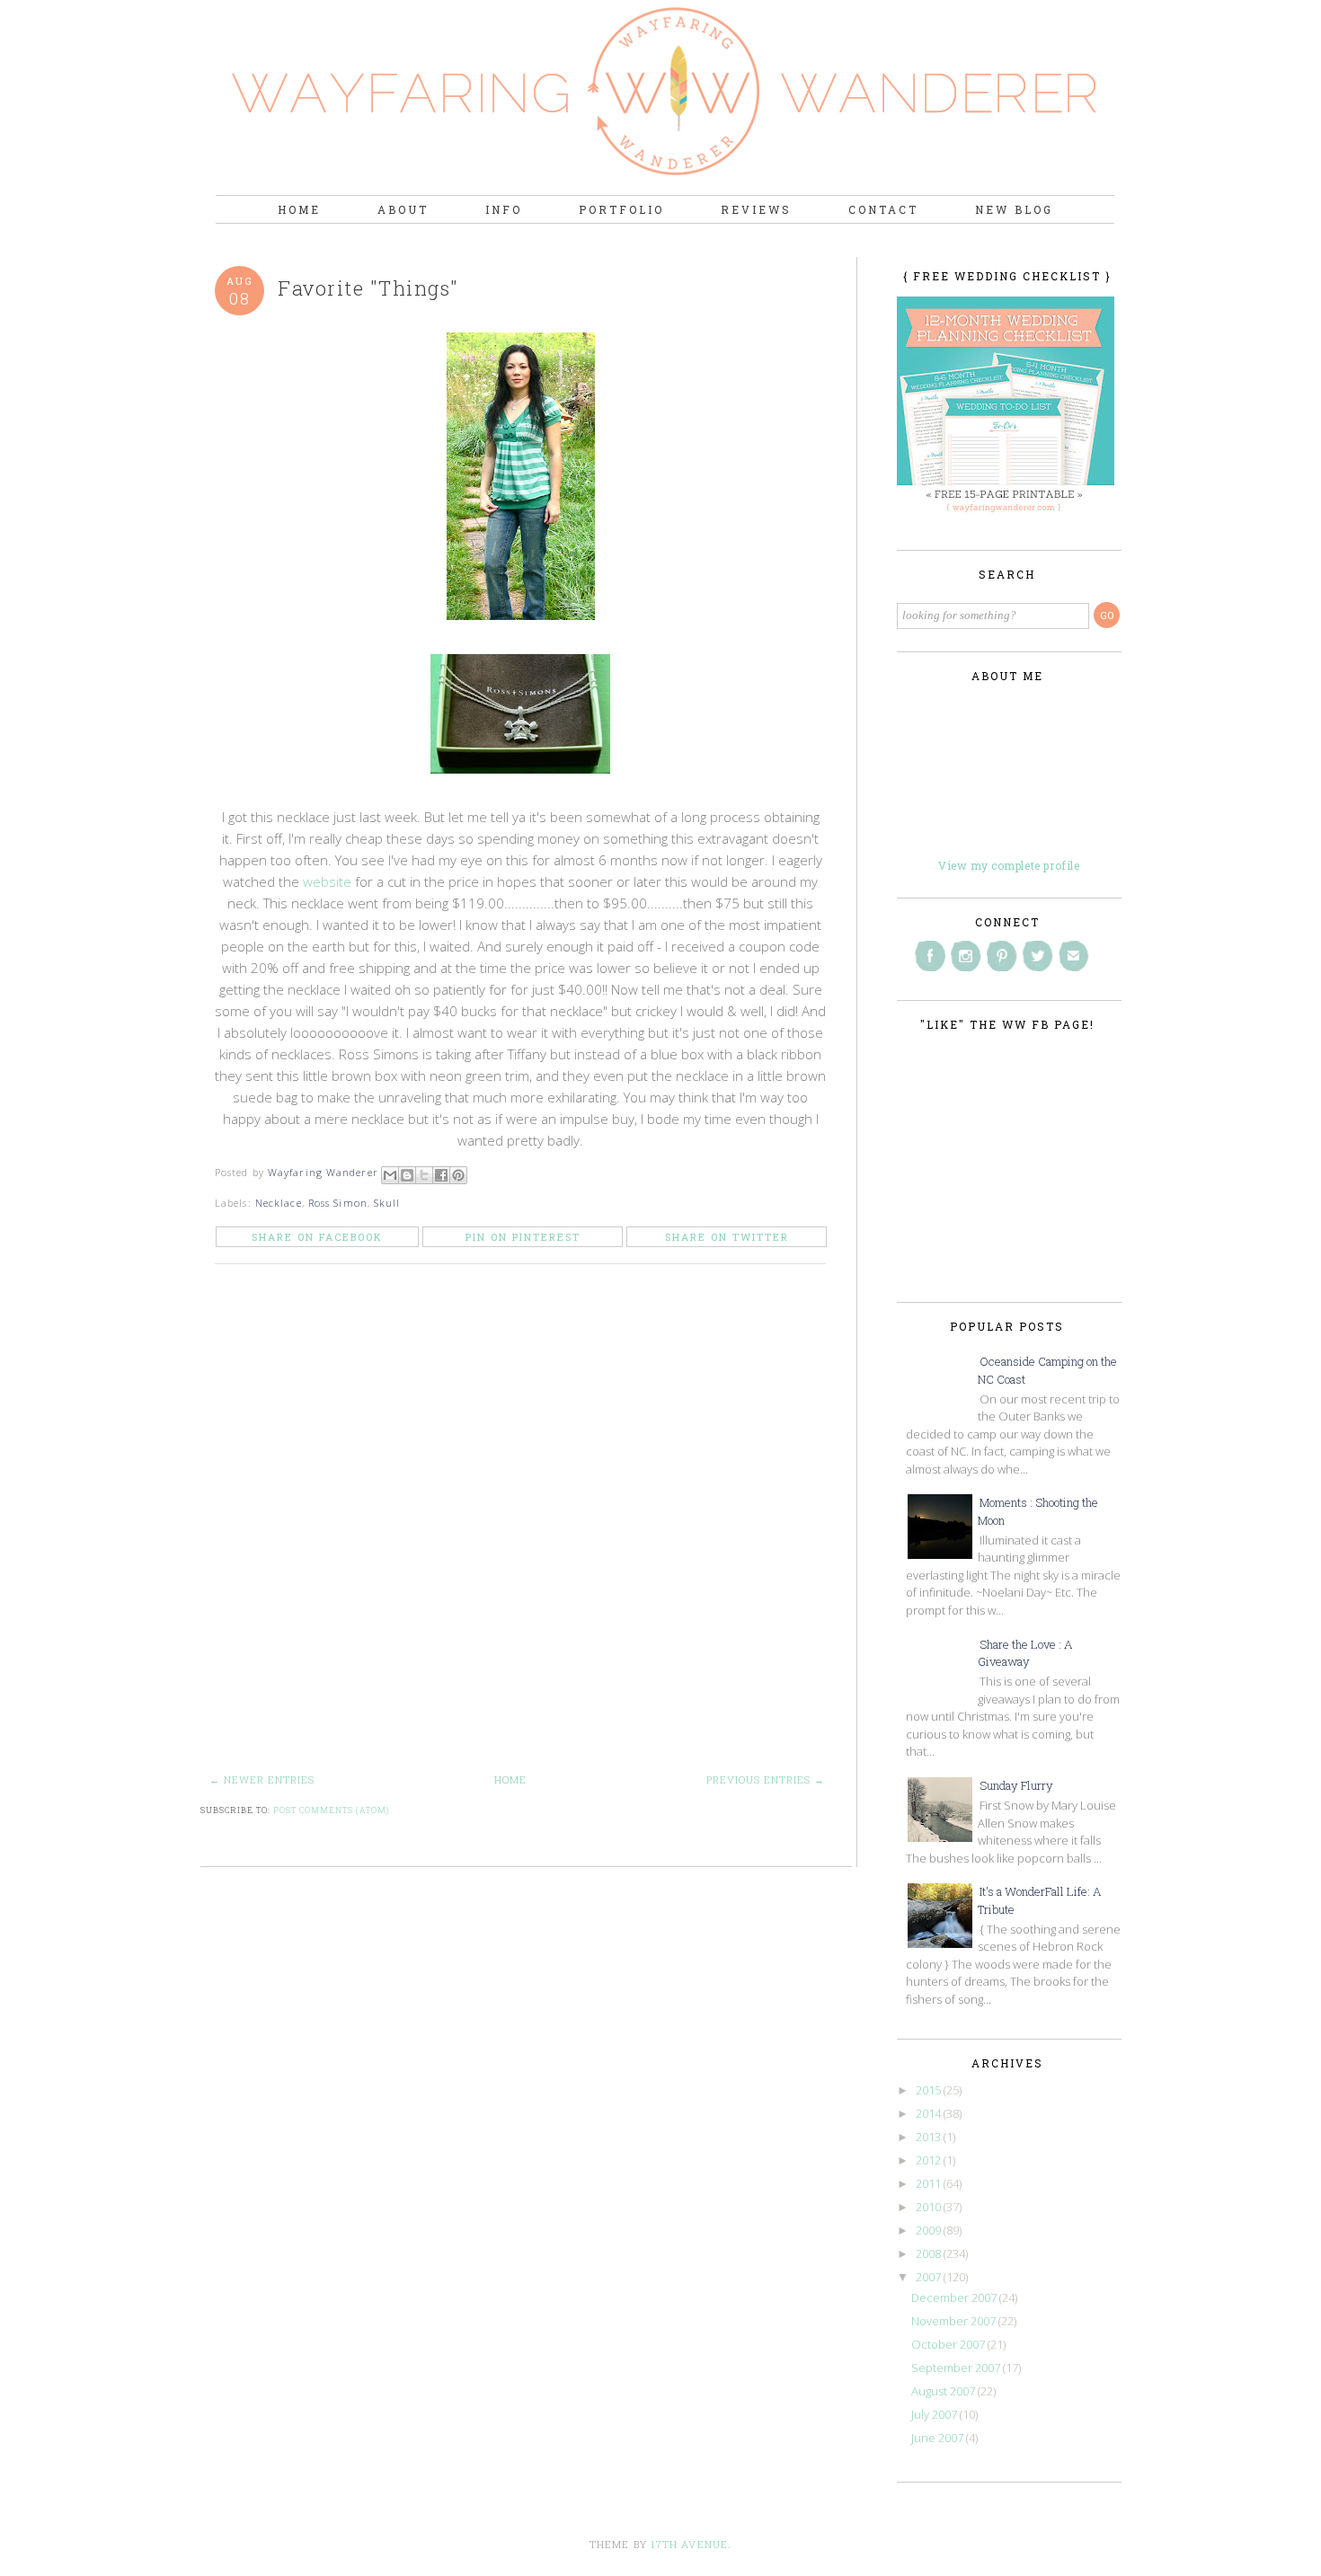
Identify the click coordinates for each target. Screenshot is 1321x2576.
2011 (930, 2183)
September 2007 (957, 2368)
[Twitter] (1038, 956)
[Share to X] (424, 1175)
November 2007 (955, 2321)
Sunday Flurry (1016, 1785)
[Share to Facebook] (441, 1175)
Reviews (756, 209)
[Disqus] (526, 1530)
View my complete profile (1009, 865)
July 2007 (935, 2414)
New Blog (1014, 209)
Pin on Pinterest (523, 1237)
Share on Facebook (317, 1237)
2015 (930, 2090)
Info (504, 209)
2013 (930, 2137)
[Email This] (390, 1175)
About (403, 209)
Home (299, 209)
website (327, 881)
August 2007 (944, 2391)
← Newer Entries (262, 1779)
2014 (930, 2113)
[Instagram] (966, 956)
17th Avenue (689, 2544)
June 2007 (939, 2438)
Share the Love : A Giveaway (1025, 1653)
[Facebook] (930, 956)
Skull (387, 1203)
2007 (930, 2277)
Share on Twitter (727, 1237)
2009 (930, 2230)
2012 (930, 2160)
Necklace (279, 1203)
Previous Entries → (766, 1779)
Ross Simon (338, 1203)
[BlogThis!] (407, 1175)
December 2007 (955, 2297)
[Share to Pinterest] (458, 1175)
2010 (930, 2207)
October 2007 (949, 2344)
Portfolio (621, 209)
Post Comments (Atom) (331, 1810)
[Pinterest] (1002, 956)
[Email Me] (1074, 956)
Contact (883, 209)
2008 (930, 2253)
